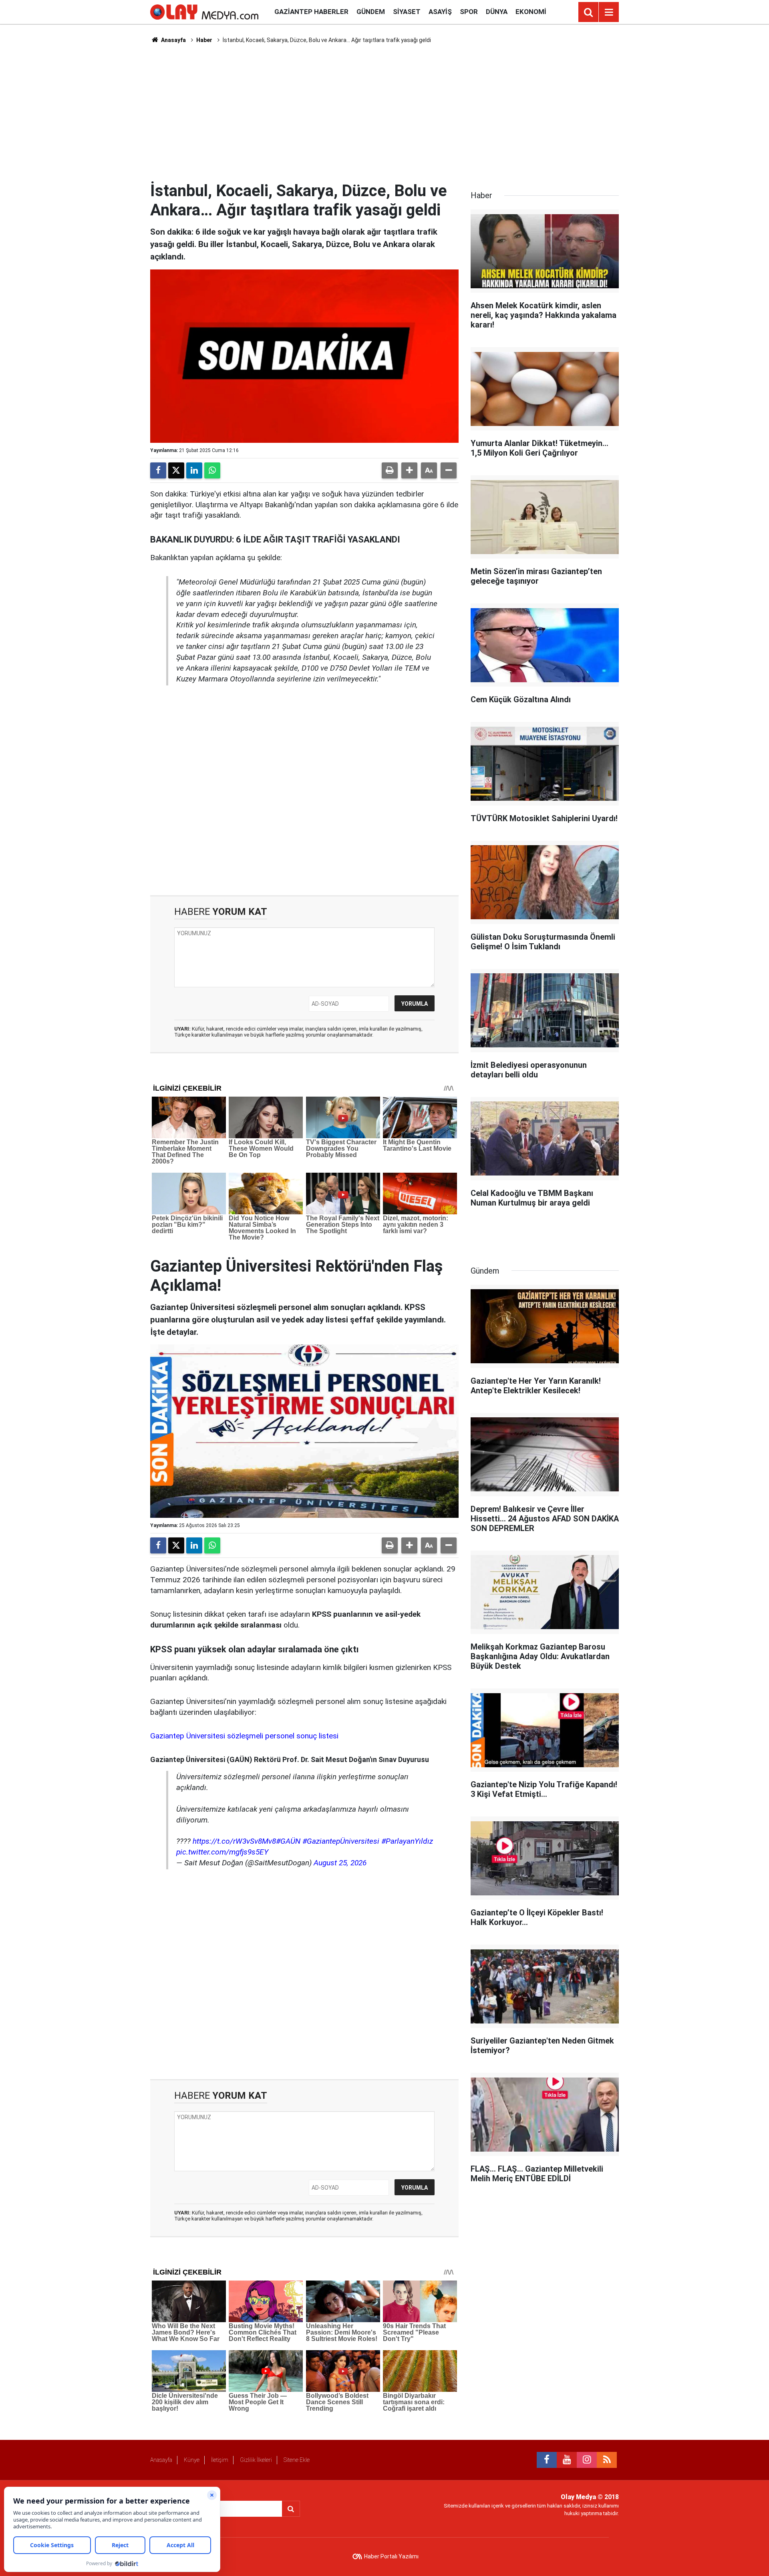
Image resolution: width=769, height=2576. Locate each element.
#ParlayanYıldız (407, 1841)
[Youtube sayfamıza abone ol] (567, 2460)
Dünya (497, 12)
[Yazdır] (390, 470)
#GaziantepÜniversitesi (341, 1841)
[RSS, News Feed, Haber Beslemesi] (607, 2460)
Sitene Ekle (297, 2460)
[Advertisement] (384, 113)
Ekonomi (531, 12)
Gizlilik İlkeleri (256, 2460)
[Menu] (609, 12)
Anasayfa (173, 40)
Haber (204, 40)
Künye (192, 2460)
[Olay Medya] (204, 11)
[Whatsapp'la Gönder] (212, 470)
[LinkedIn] (194, 470)
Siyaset (407, 12)
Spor (469, 12)
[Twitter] (176, 470)
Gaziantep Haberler (311, 12)
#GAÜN (288, 1841)
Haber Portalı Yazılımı (391, 2556)
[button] (409, 470)
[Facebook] (158, 470)
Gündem (371, 12)
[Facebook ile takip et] (547, 2460)
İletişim (220, 2460)
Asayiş (440, 12)
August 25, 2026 (340, 1863)
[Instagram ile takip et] (587, 2460)
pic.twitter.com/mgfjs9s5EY (222, 1852)
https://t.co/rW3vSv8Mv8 (234, 1841)
